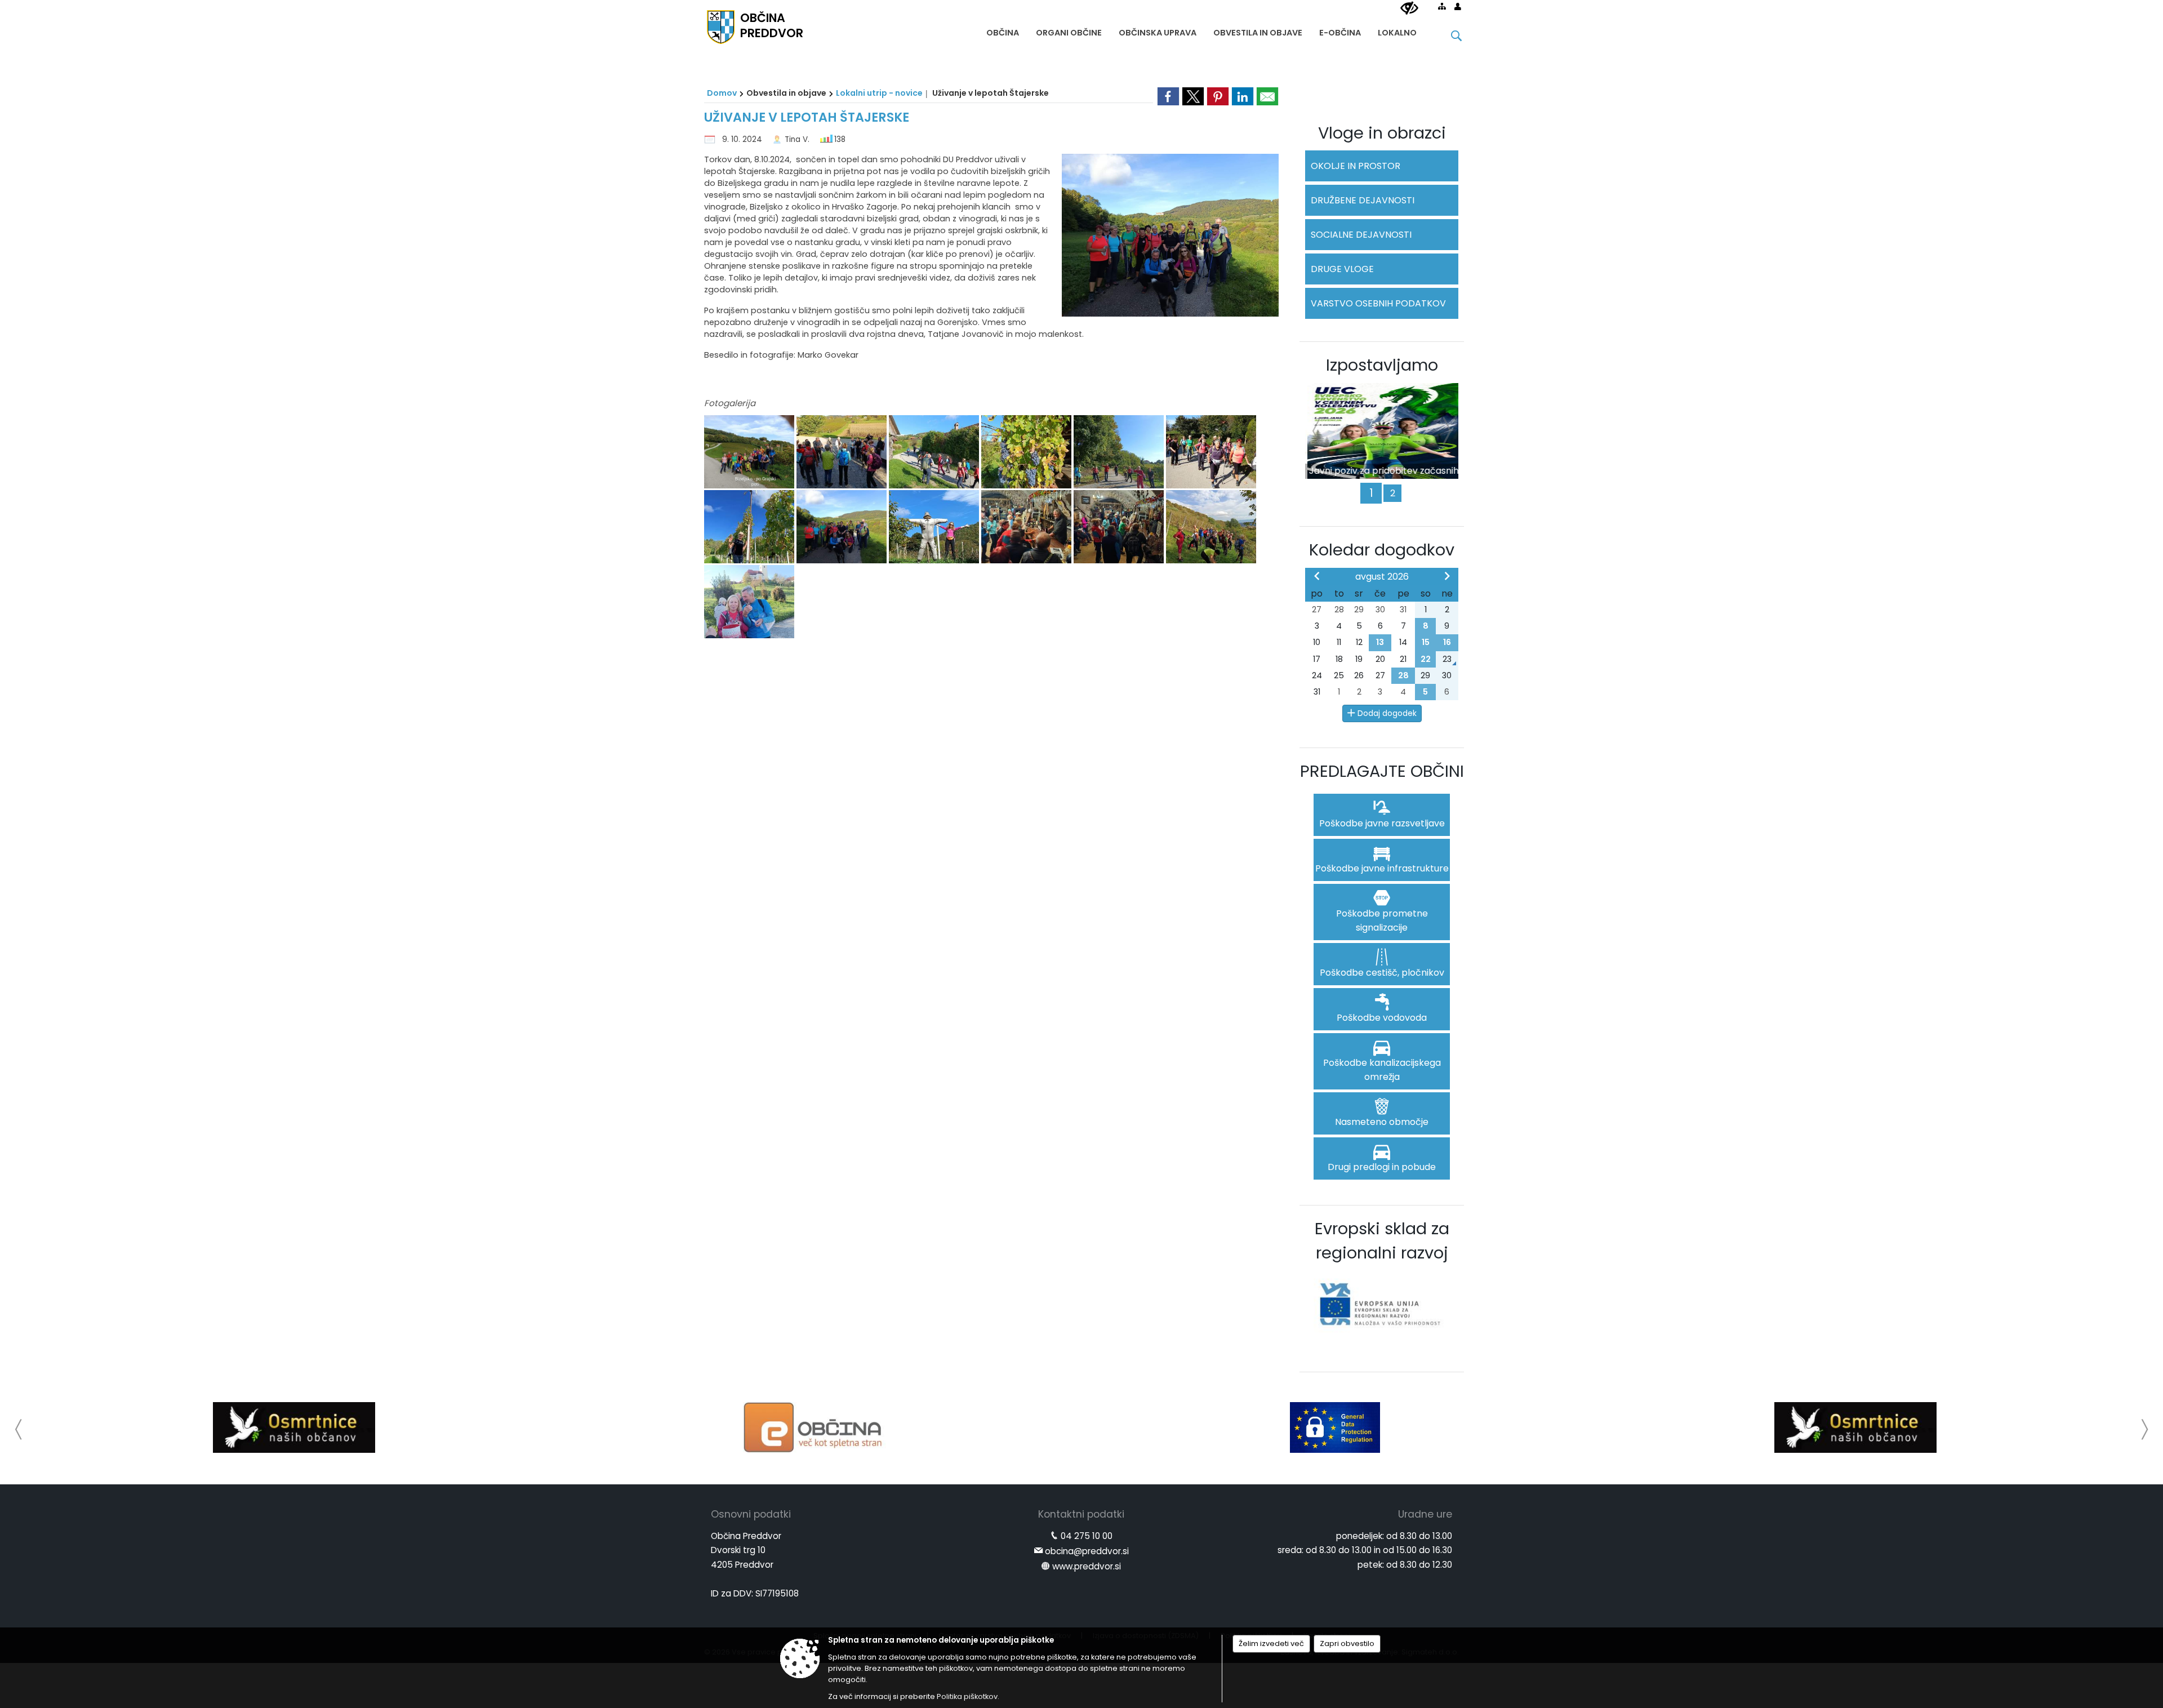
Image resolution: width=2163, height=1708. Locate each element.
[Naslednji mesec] (1447, 576)
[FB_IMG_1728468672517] (935, 527)
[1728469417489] (749, 602)
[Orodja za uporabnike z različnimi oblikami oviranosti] (1409, 8)
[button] (19, 1429)
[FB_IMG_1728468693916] (1120, 527)
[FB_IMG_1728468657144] (1211, 452)
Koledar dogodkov (1382, 550)
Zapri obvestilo (1347, 1643)
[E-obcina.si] (437, 1427)
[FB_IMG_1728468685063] (1027, 527)
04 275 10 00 (1087, 1536)
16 (1447, 642)
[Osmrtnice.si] (1477, 1427)
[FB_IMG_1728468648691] (1120, 452)
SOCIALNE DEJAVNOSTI (1361, 235)
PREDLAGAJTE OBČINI (1382, 771)
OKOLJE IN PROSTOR (1356, 166)
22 (1426, 659)
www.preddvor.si (1087, 1566)
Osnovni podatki (751, 1514)
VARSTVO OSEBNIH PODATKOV (1378, 303)
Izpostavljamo (1382, 365)
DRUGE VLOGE (1342, 269)
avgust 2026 (1382, 577)
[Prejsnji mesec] (1317, 576)
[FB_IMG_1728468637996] (935, 452)
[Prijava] (1458, 6)
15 (1426, 642)
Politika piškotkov (967, 1696)
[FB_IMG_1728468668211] (843, 527)
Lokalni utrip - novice (879, 93)
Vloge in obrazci (1382, 133)
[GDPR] (957, 1427)
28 (1403, 675)
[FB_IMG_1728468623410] (750, 452)
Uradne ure (1425, 1514)
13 (1380, 642)
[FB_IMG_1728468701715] (1211, 527)
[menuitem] (1003, 30)
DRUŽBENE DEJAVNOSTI (1363, 200)
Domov (722, 93)
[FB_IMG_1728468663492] (750, 527)
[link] (1168, 96)
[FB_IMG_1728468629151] (843, 452)
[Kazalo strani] (1442, 6)
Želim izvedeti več (1271, 1643)
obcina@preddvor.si (1087, 1551)
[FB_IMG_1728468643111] (1027, 452)
